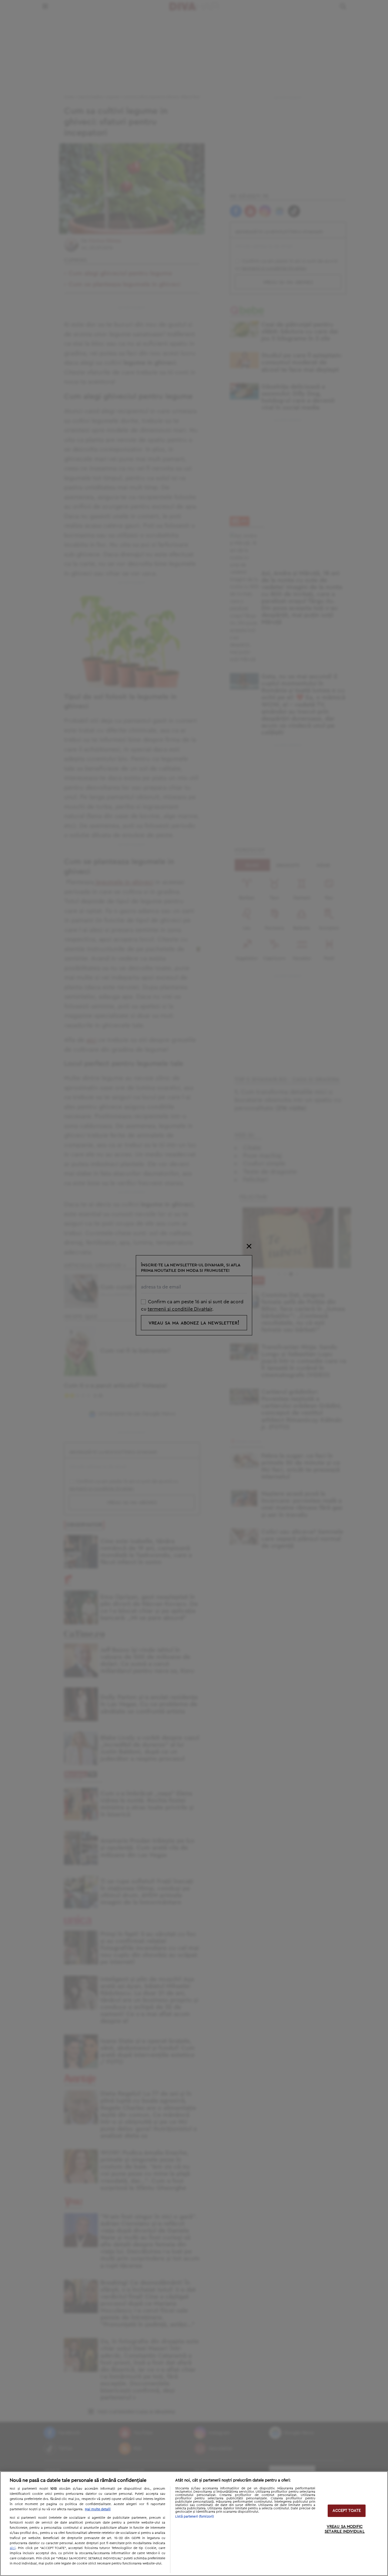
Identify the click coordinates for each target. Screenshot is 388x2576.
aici (13, 2548)
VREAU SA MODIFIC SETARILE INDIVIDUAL (345, 2530)
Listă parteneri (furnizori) (195, 2516)
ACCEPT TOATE (347, 2511)
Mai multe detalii (98, 2509)
